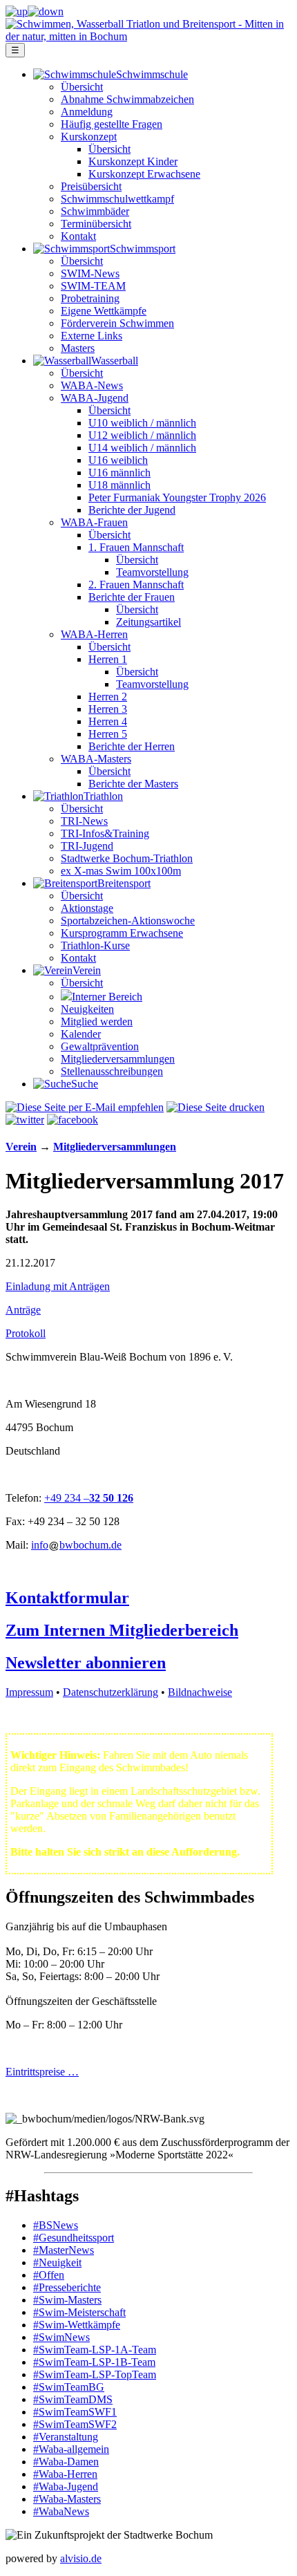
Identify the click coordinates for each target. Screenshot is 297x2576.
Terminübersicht (96, 224)
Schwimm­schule (152, 74)
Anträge (23, 1310)
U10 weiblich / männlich (142, 423)
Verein (87, 970)
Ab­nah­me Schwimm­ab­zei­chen (127, 99)
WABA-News (92, 385)
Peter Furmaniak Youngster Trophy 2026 (177, 497)
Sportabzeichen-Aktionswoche (128, 921)
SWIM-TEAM (93, 286)
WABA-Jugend (95, 398)
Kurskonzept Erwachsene (144, 174)
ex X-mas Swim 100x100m (121, 871)
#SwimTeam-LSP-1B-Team (94, 2362)
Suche (85, 1084)
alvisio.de (81, 2558)
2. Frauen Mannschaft (136, 585)
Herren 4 (108, 721)
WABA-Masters (96, 759)
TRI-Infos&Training (105, 833)
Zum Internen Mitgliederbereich (122, 1630)
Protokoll (26, 1333)
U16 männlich (119, 473)
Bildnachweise (200, 1692)
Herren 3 (108, 709)
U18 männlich (119, 485)
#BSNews (56, 2225)
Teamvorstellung (152, 572)
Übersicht (82, 87)
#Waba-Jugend (66, 2486)
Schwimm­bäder (95, 211)
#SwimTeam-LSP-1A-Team (95, 2350)
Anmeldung (87, 112)
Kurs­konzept (89, 137)
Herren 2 (108, 697)
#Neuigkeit (57, 2262)
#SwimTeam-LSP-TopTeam (95, 2374)
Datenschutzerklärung (111, 1692)
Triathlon (103, 796)
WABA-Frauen (94, 522)
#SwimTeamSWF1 (75, 2412)
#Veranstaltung (66, 2437)
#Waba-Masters (67, 2499)
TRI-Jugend (87, 846)
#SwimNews (61, 2337)
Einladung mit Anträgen (58, 1286)
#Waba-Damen (66, 2462)
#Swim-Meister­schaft (79, 2312)
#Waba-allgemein (71, 2449)
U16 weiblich (118, 460)
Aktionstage (87, 908)
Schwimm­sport (143, 249)
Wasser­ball (115, 361)
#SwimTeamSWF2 (75, 2424)
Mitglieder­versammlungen (118, 1059)
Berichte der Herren (132, 746)
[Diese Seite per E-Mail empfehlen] (85, 1107)
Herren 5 (108, 734)
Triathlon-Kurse (95, 945)
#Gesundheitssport (74, 2238)
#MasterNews (64, 2250)
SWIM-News (90, 273)
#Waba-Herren (65, 2474)
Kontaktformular (67, 1598)
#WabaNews (61, 2511)
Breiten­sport (124, 883)
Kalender (81, 1034)
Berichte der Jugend (132, 510)
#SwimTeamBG (69, 2387)
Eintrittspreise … (42, 2072)
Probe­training (90, 298)
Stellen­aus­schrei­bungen (112, 1071)
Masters (78, 348)
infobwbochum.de (76, 1545)
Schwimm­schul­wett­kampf (117, 199)
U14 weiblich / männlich (142, 448)
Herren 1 (108, 659)
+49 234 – (67, 1498)
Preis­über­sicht (91, 186)
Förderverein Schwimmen (117, 323)
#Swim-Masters (67, 2300)
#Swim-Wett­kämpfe (77, 2325)
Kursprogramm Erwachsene (122, 933)
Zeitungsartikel (148, 622)
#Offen (49, 2275)
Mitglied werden (97, 1021)
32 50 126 (111, 1498)
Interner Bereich (107, 997)
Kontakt (78, 236)
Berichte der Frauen (132, 597)
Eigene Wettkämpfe (104, 311)
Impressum (29, 1692)
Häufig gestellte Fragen (112, 124)
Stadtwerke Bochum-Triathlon (127, 858)
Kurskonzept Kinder (133, 161)
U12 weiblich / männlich (142, 435)
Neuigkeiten (87, 1009)
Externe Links (92, 336)
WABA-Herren (94, 634)
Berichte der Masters (133, 784)
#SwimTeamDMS (73, 2399)
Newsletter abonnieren (86, 1663)
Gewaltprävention (100, 1046)
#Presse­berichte (67, 2287)
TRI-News (84, 821)
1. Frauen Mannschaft (136, 547)
